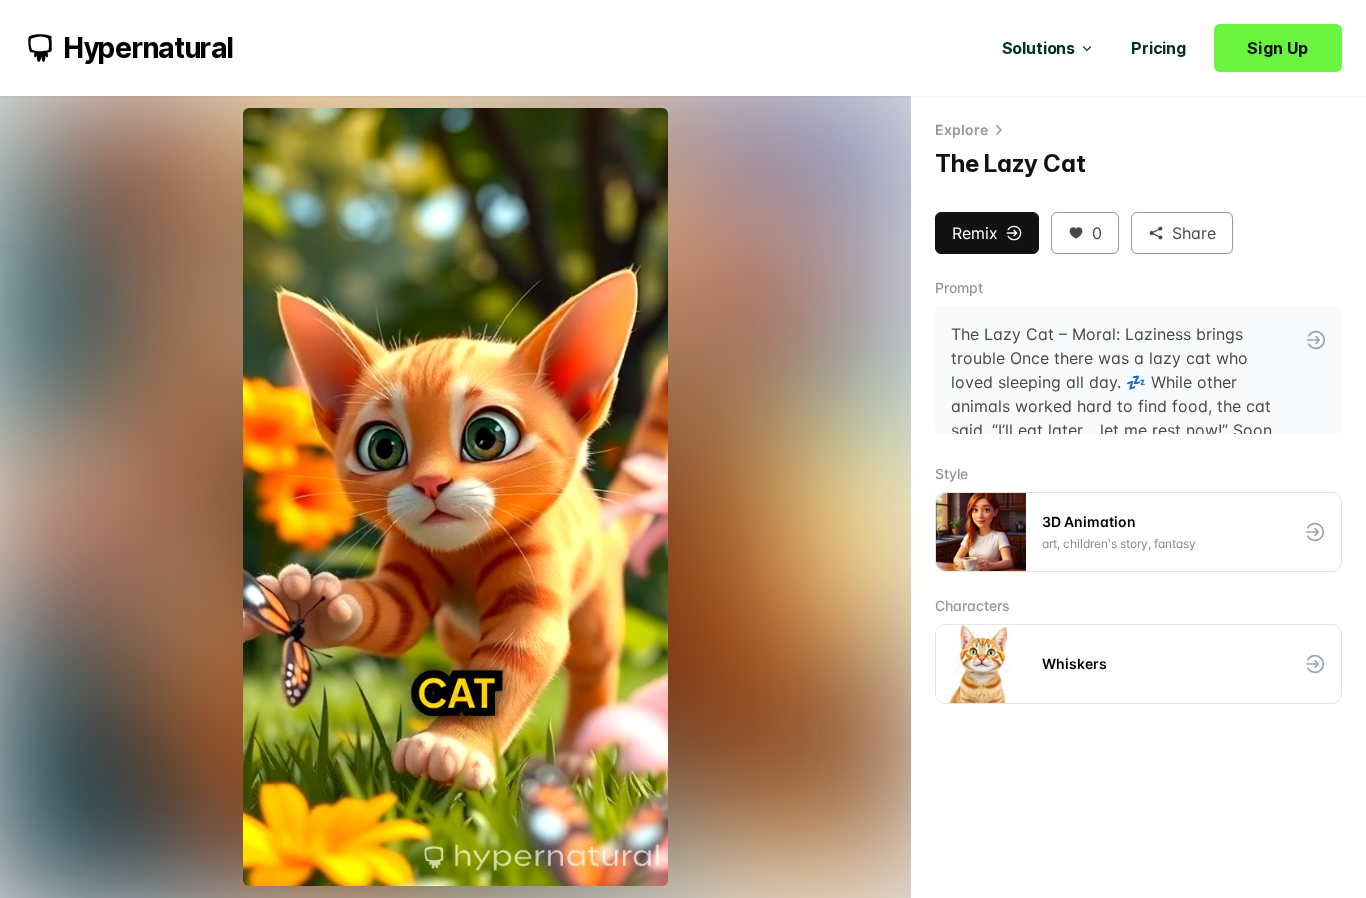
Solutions (1039, 48)
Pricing (1158, 48)
